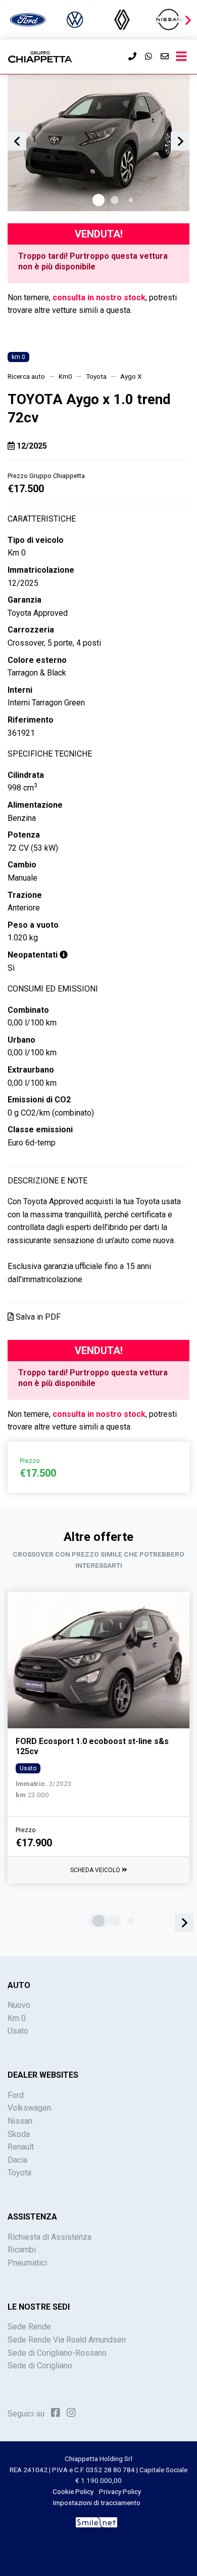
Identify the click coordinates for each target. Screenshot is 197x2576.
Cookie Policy (73, 2491)
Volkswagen (29, 2108)
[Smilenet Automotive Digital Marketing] (96, 2522)
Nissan (20, 2121)
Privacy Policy (120, 2491)
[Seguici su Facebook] (56, 2413)
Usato (18, 2031)
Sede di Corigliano (40, 2366)
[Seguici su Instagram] (71, 2413)
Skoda (19, 2134)
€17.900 (34, 1843)
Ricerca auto (26, 376)
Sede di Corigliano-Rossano (57, 2353)
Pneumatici (27, 2263)
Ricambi (22, 2250)
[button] (188, 20)
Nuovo (19, 2005)
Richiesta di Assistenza (50, 2237)
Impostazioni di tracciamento (97, 2503)
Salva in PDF (37, 1317)
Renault (21, 2147)
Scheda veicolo (96, 1870)
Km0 (65, 376)
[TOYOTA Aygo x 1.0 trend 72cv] (98, 143)
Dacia (17, 2160)
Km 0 (17, 2018)
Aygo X (131, 376)
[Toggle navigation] (181, 57)
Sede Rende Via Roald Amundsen (67, 2340)
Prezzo (26, 1830)
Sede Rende (29, 2327)
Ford (16, 2095)
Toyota (96, 376)
